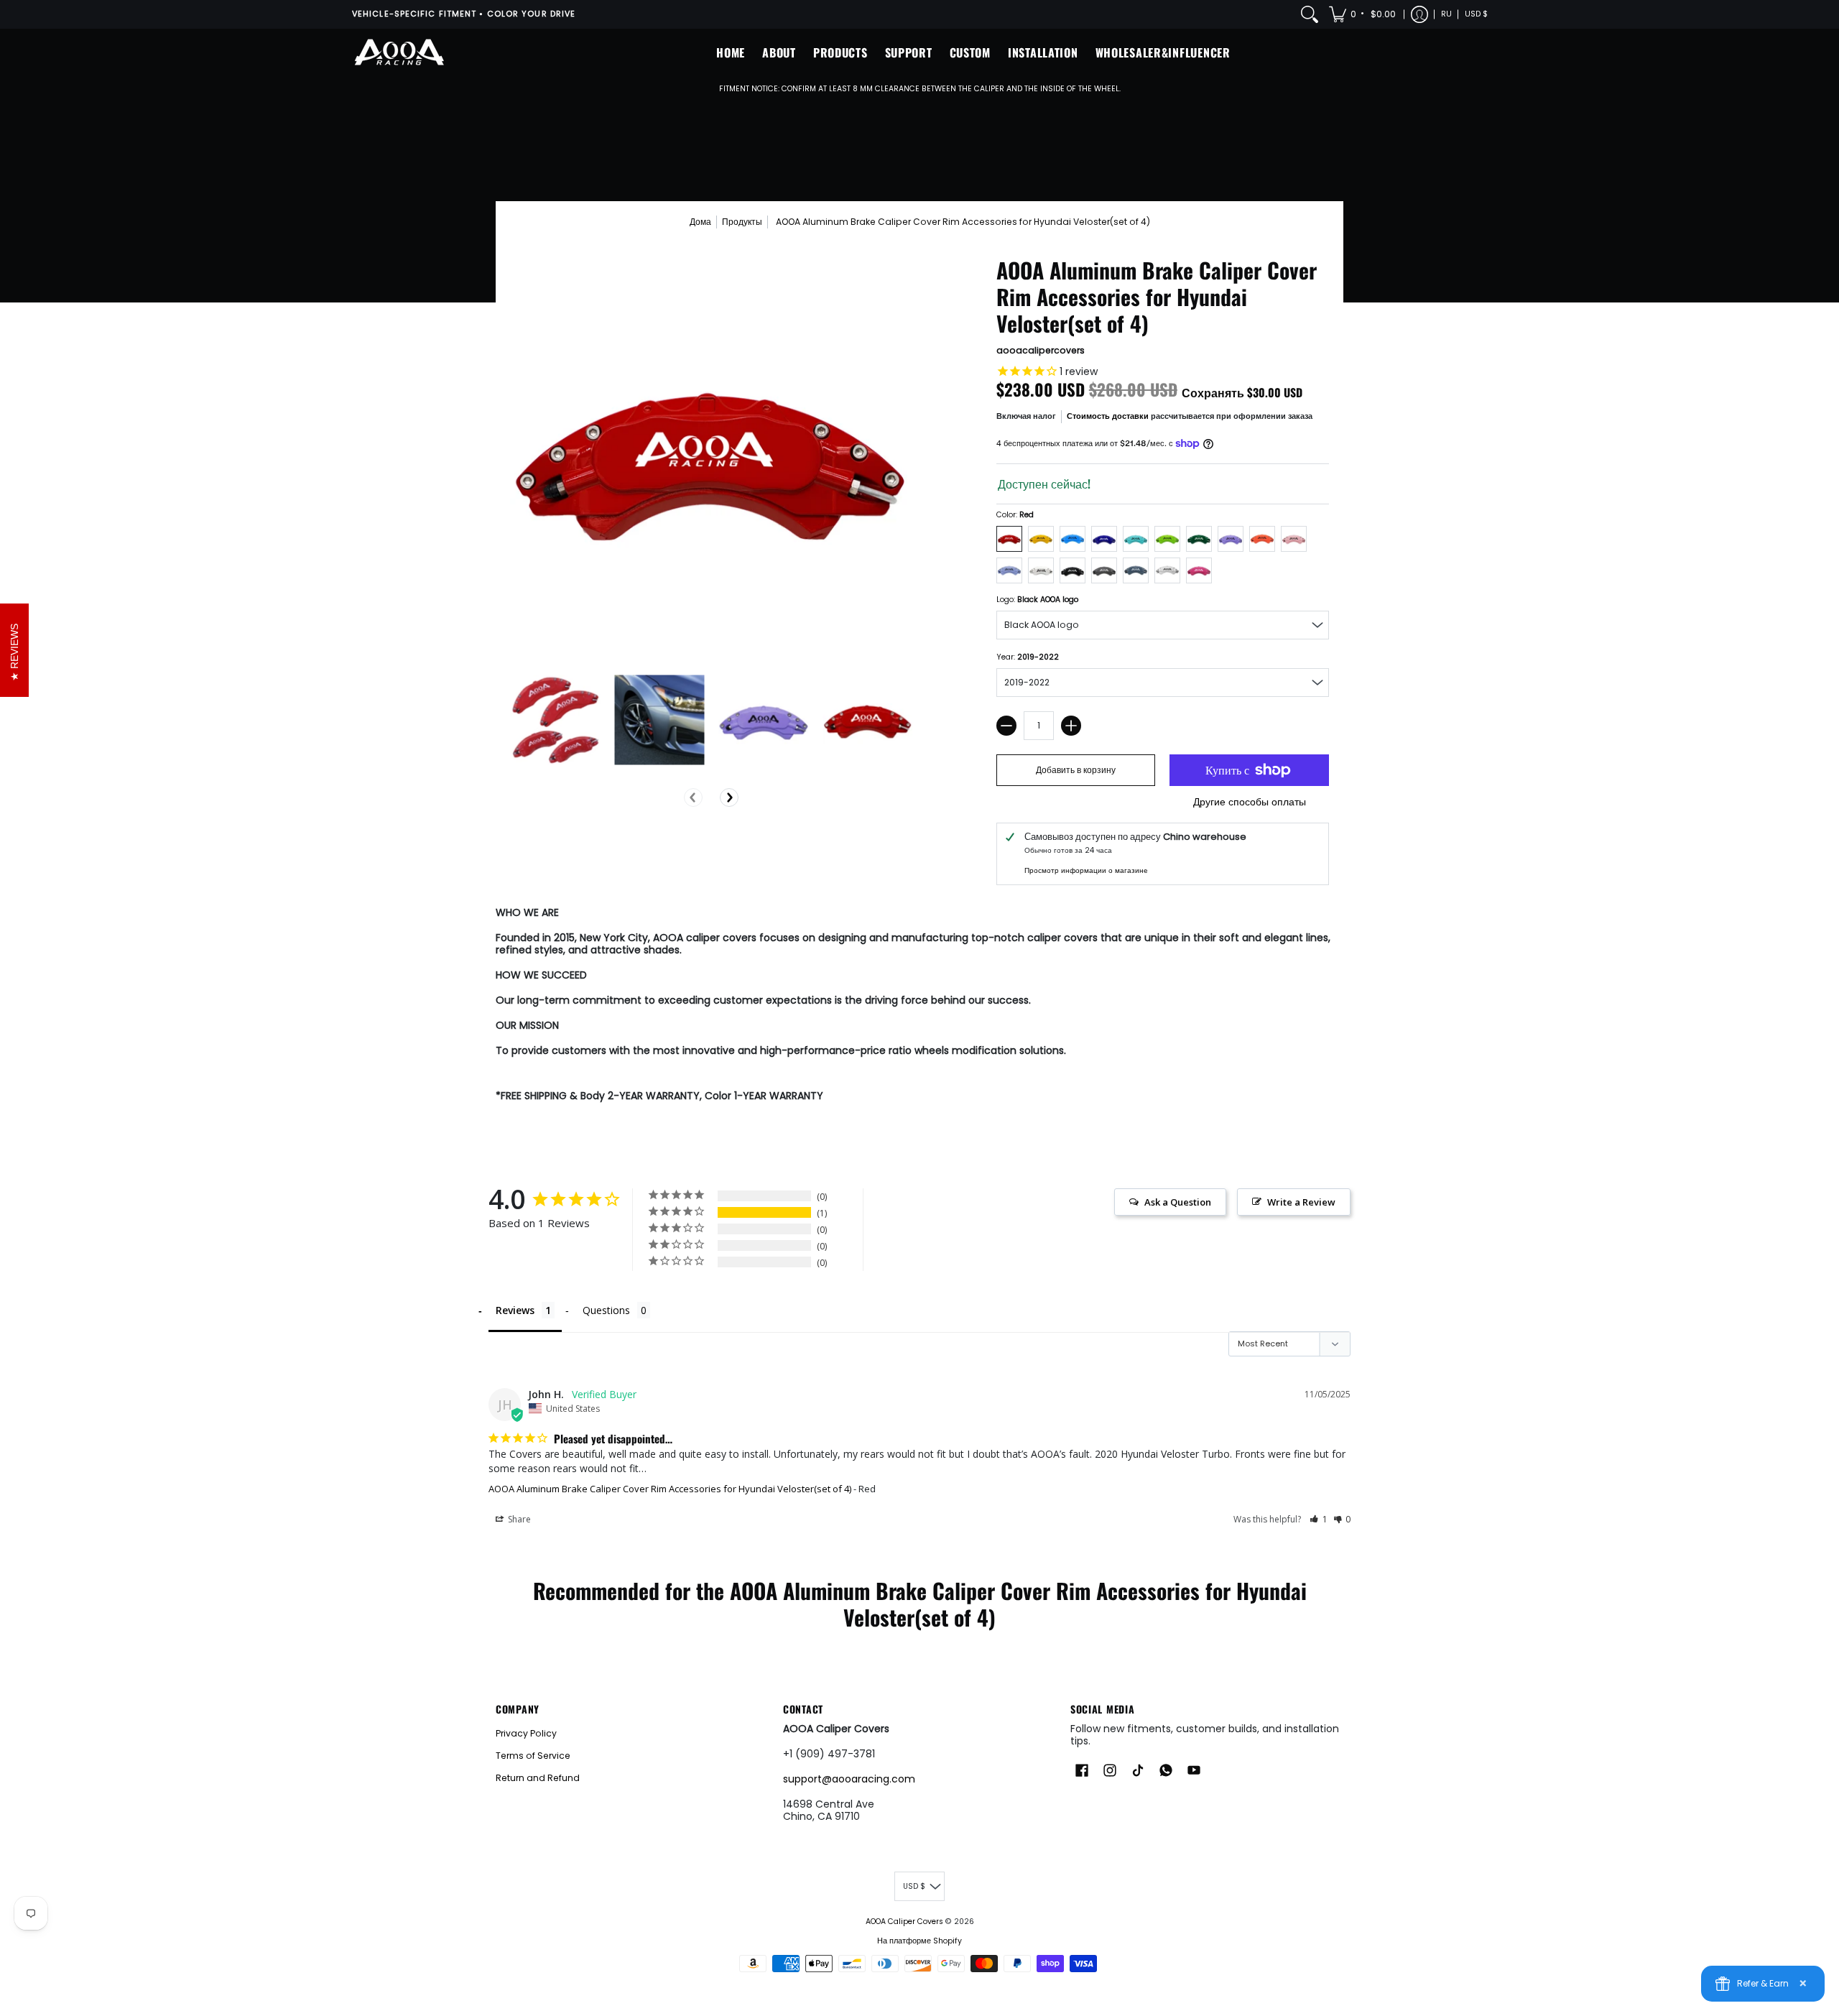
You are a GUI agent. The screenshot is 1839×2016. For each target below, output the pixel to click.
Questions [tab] (606, 1310)
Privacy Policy (526, 1733)
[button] (1363, 14)
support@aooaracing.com (849, 1779)
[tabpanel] (919, 1007)
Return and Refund (538, 1778)
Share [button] (518, 1519)
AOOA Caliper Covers (904, 1922)
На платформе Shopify (919, 1941)
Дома (700, 222)
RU (1446, 14)
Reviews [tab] (515, 1310)
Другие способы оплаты (1250, 803)
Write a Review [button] (1301, 1202)
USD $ (1476, 14)
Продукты (742, 222)
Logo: (1037, 600)
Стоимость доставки (1108, 416)
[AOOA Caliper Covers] (399, 53)
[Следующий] (729, 797)
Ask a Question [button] (1178, 1202)
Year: (1028, 657)
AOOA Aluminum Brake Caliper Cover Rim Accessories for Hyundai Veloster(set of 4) (670, 1489)
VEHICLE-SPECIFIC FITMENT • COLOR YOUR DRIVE (464, 14)
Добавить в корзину (1076, 770)
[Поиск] (1310, 14)
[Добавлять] (1071, 726)
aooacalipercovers (1041, 350)
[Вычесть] (1006, 726)
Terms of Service (533, 1756)
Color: (1015, 515)
